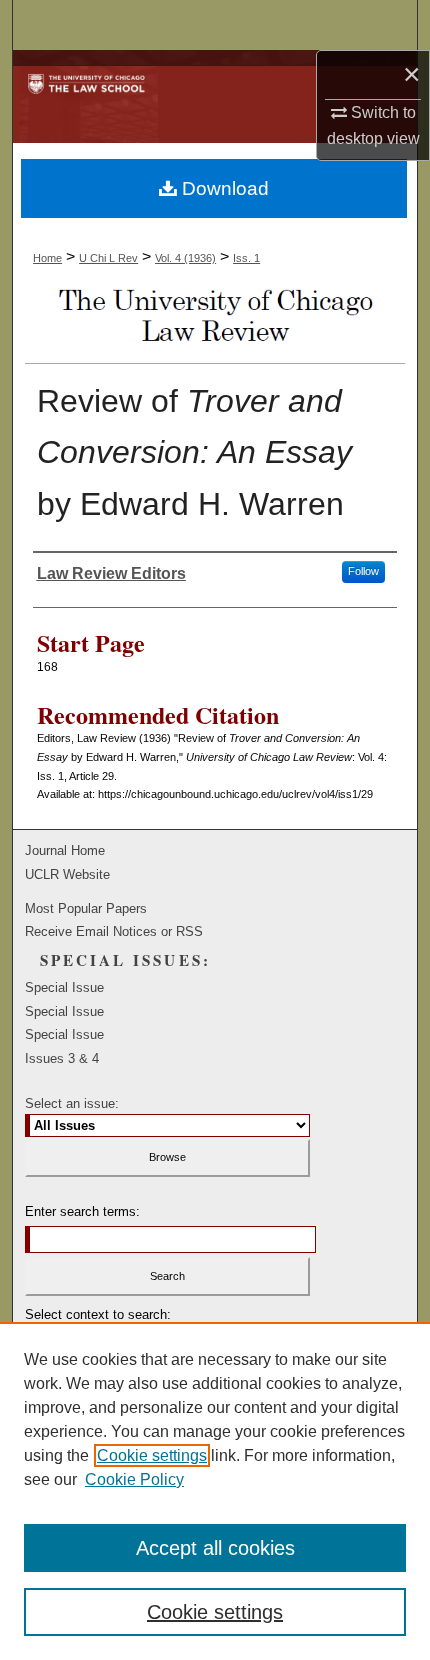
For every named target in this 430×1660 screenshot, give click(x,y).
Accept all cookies (215, 1548)
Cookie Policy (134, 1479)
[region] (215, 1491)
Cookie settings (152, 1455)
